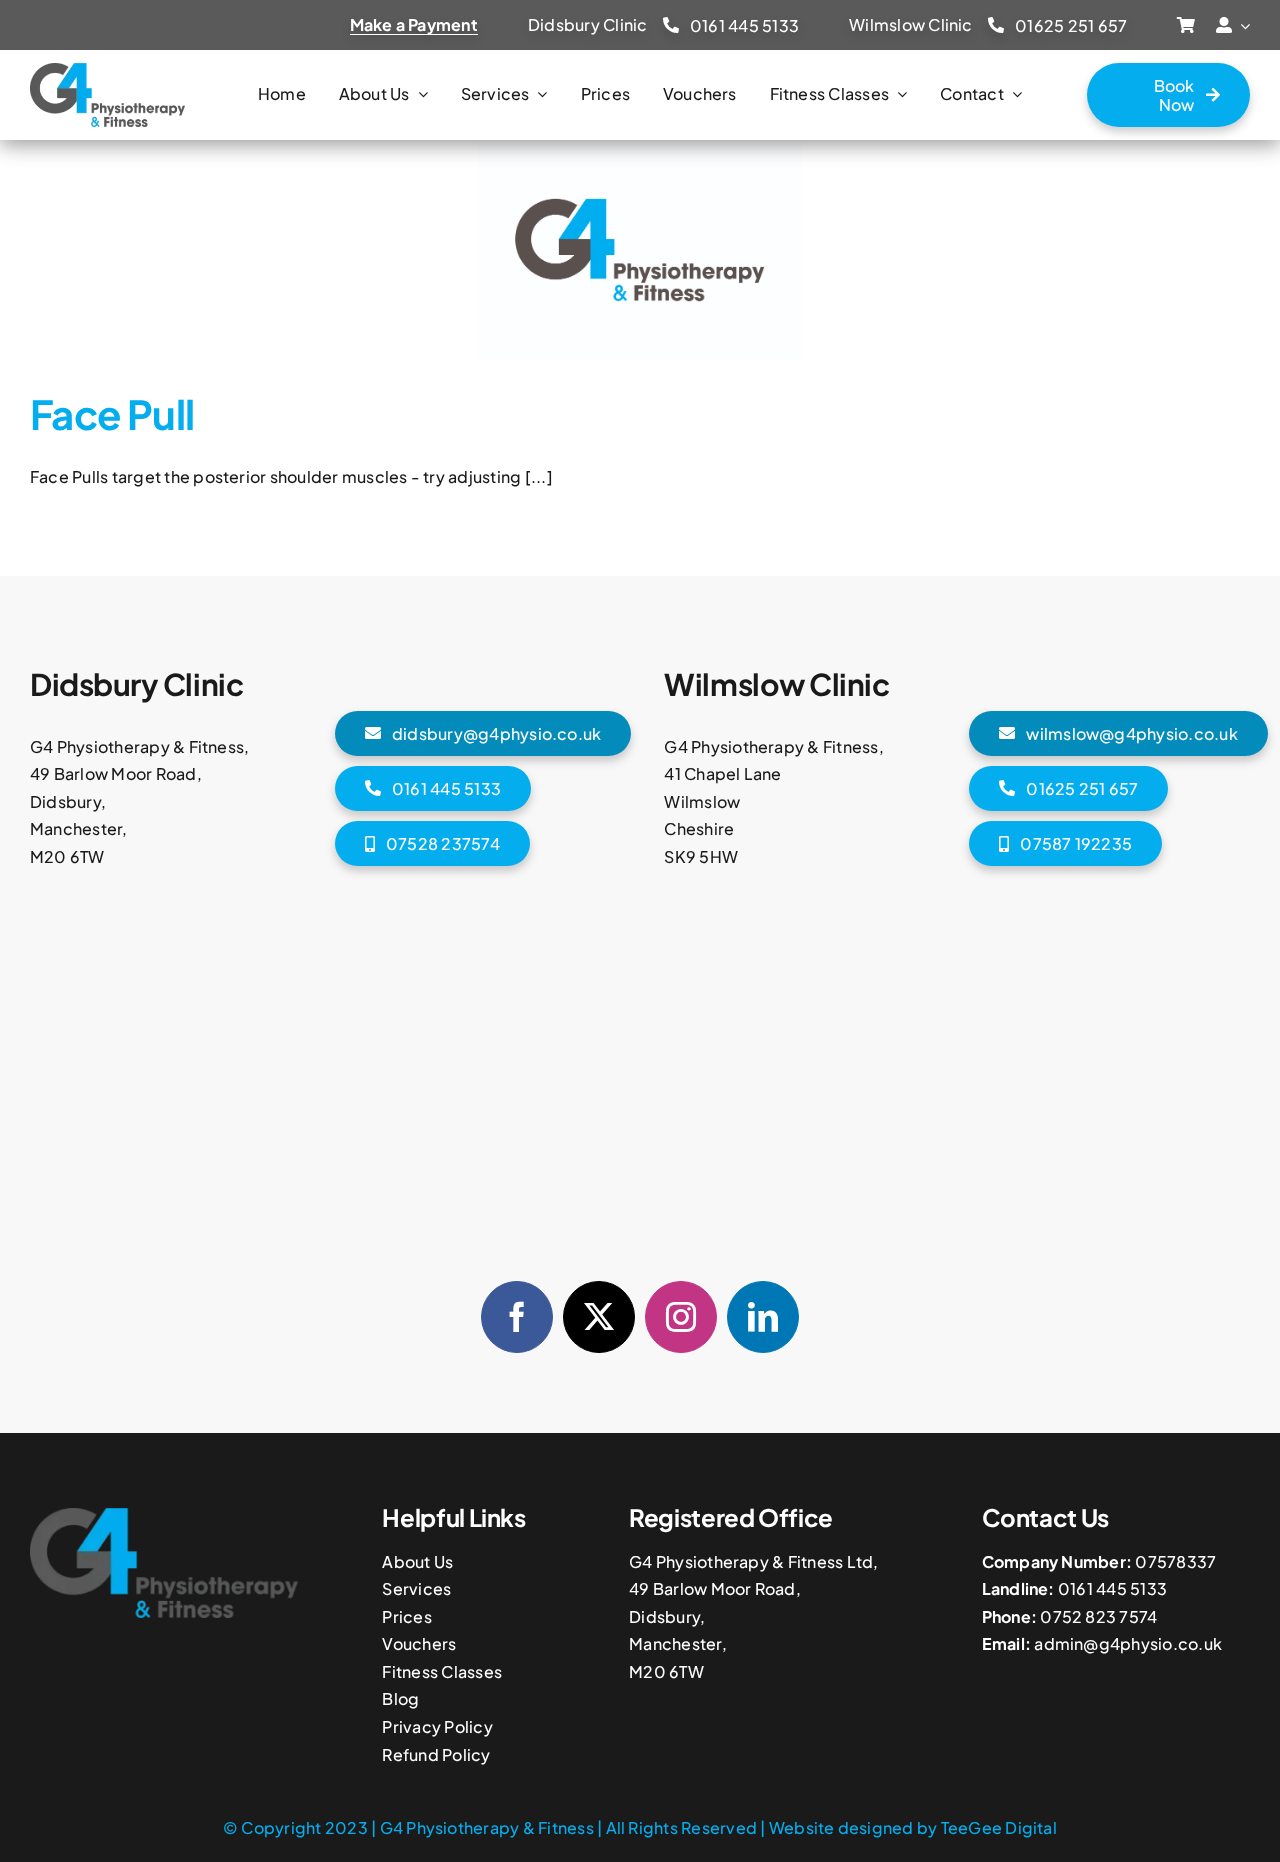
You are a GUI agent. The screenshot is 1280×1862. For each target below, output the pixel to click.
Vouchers (419, 1643)
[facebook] (517, 1317)
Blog (400, 1698)
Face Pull (112, 413)
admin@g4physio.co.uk (1128, 1643)
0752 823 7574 (1098, 1616)
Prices (406, 1616)
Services (416, 1588)
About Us (417, 1561)
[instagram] (681, 1317)
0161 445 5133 (1112, 1588)
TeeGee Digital (999, 1827)
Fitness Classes (442, 1671)
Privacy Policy (437, 1726)
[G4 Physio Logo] (107, 70)
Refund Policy (436, 1754)
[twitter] (599, 1317)
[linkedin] (763, 1317)
